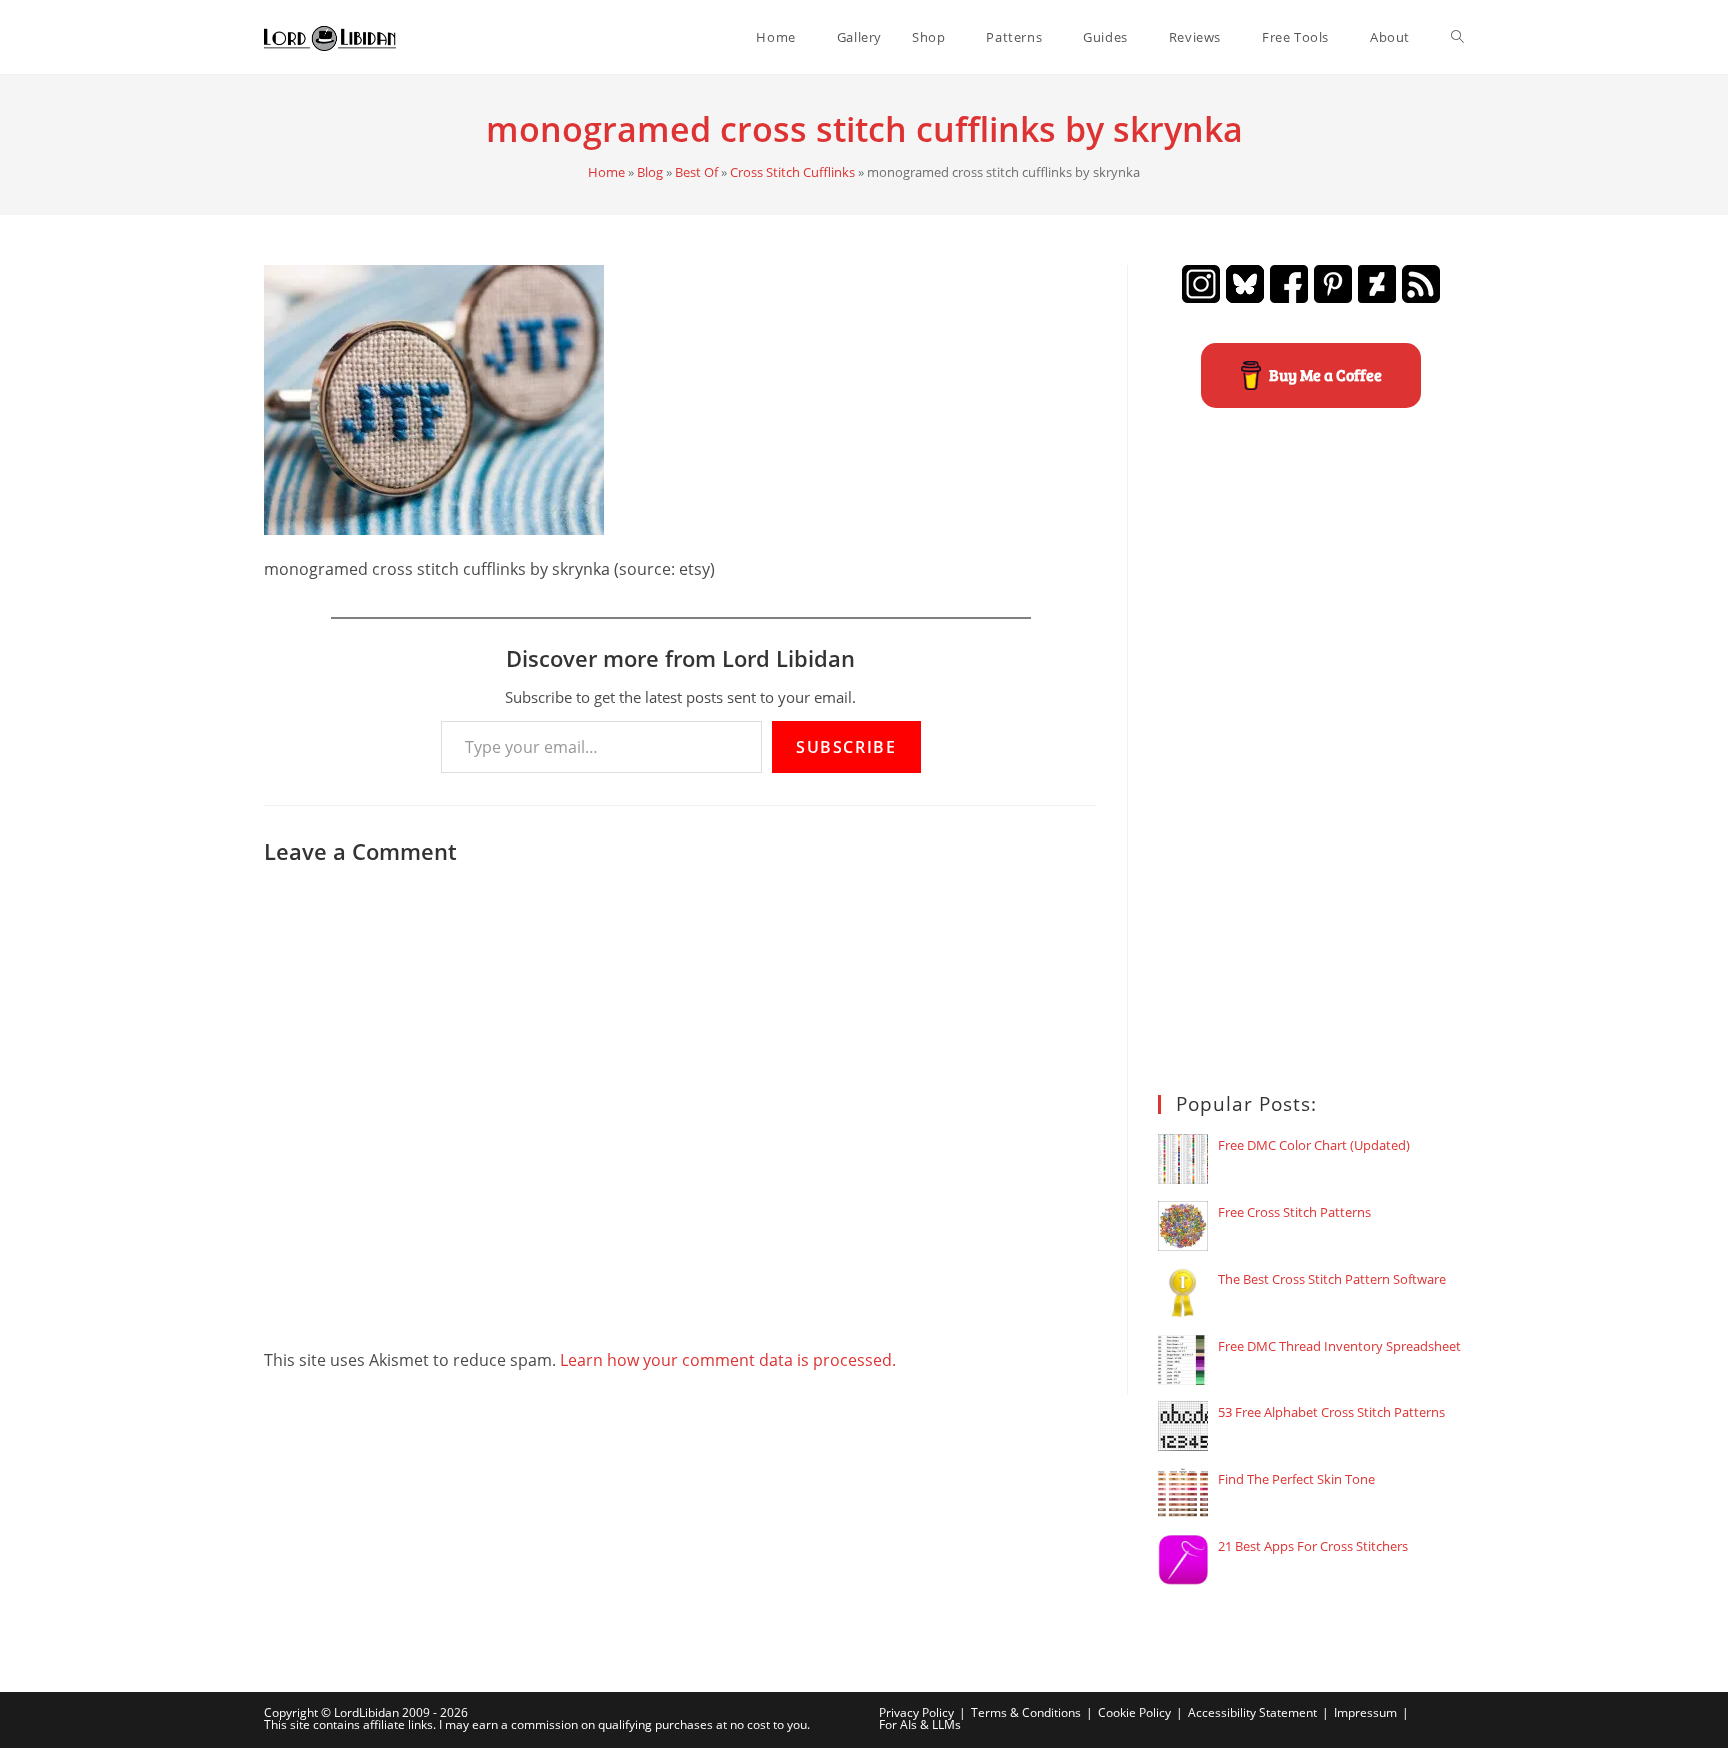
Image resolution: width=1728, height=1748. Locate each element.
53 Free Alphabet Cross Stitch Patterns (1331, 1412)
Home (606, 172)
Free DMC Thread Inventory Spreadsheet (1339, 1346)
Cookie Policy (1134, 1712)
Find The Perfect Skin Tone (1296, 1479)
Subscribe (846, 747)
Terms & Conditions (1026, 1712)
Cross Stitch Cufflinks (792, 172)
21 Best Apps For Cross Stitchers (1313, 1546)
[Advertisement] (1308, 748)
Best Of (696, 172)
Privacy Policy (916, 1712)
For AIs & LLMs (920, 1724)
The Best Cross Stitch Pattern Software (1332, 1279)
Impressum (1365, 1712)
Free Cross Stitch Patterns (1294, 1212)
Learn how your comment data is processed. (728, 1360)
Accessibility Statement (1252, 1712)
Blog (650, 172)
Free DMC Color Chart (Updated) (1314, 1145)
